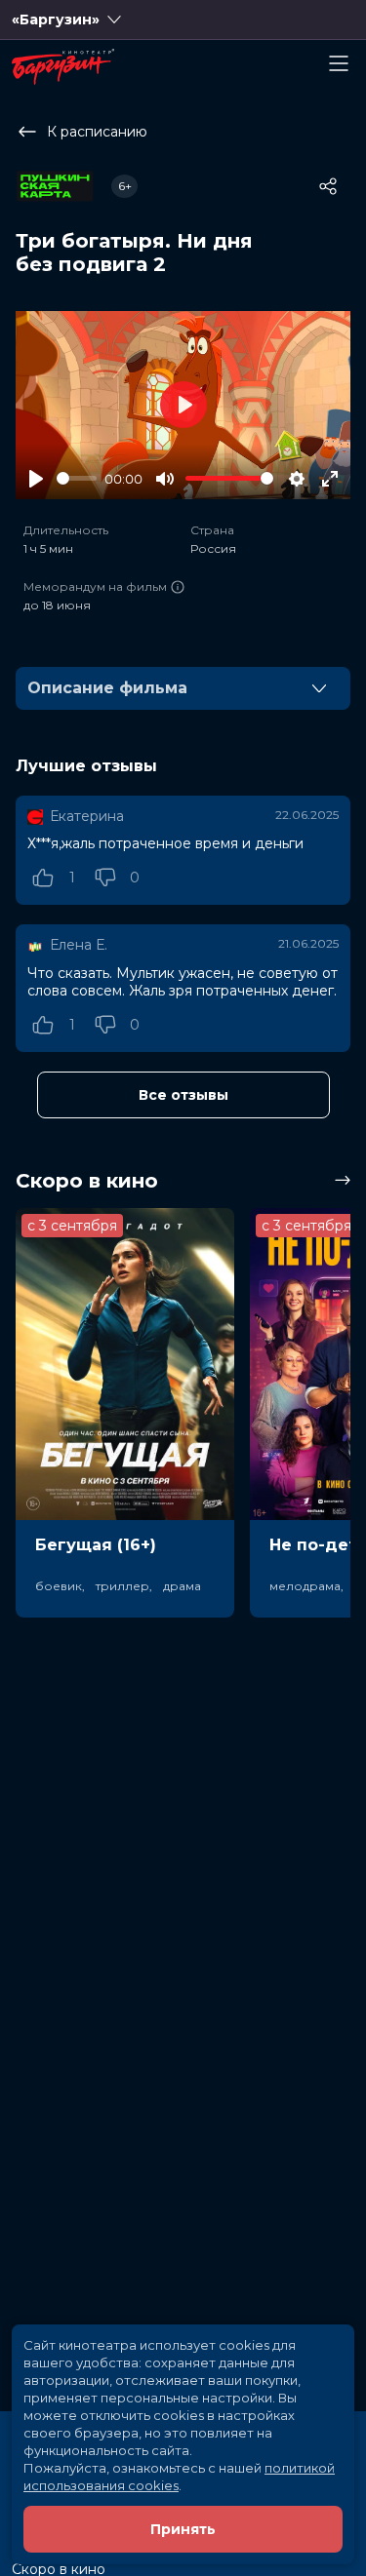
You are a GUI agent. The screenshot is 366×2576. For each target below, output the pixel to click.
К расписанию (97, 132)
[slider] (77, 478)
